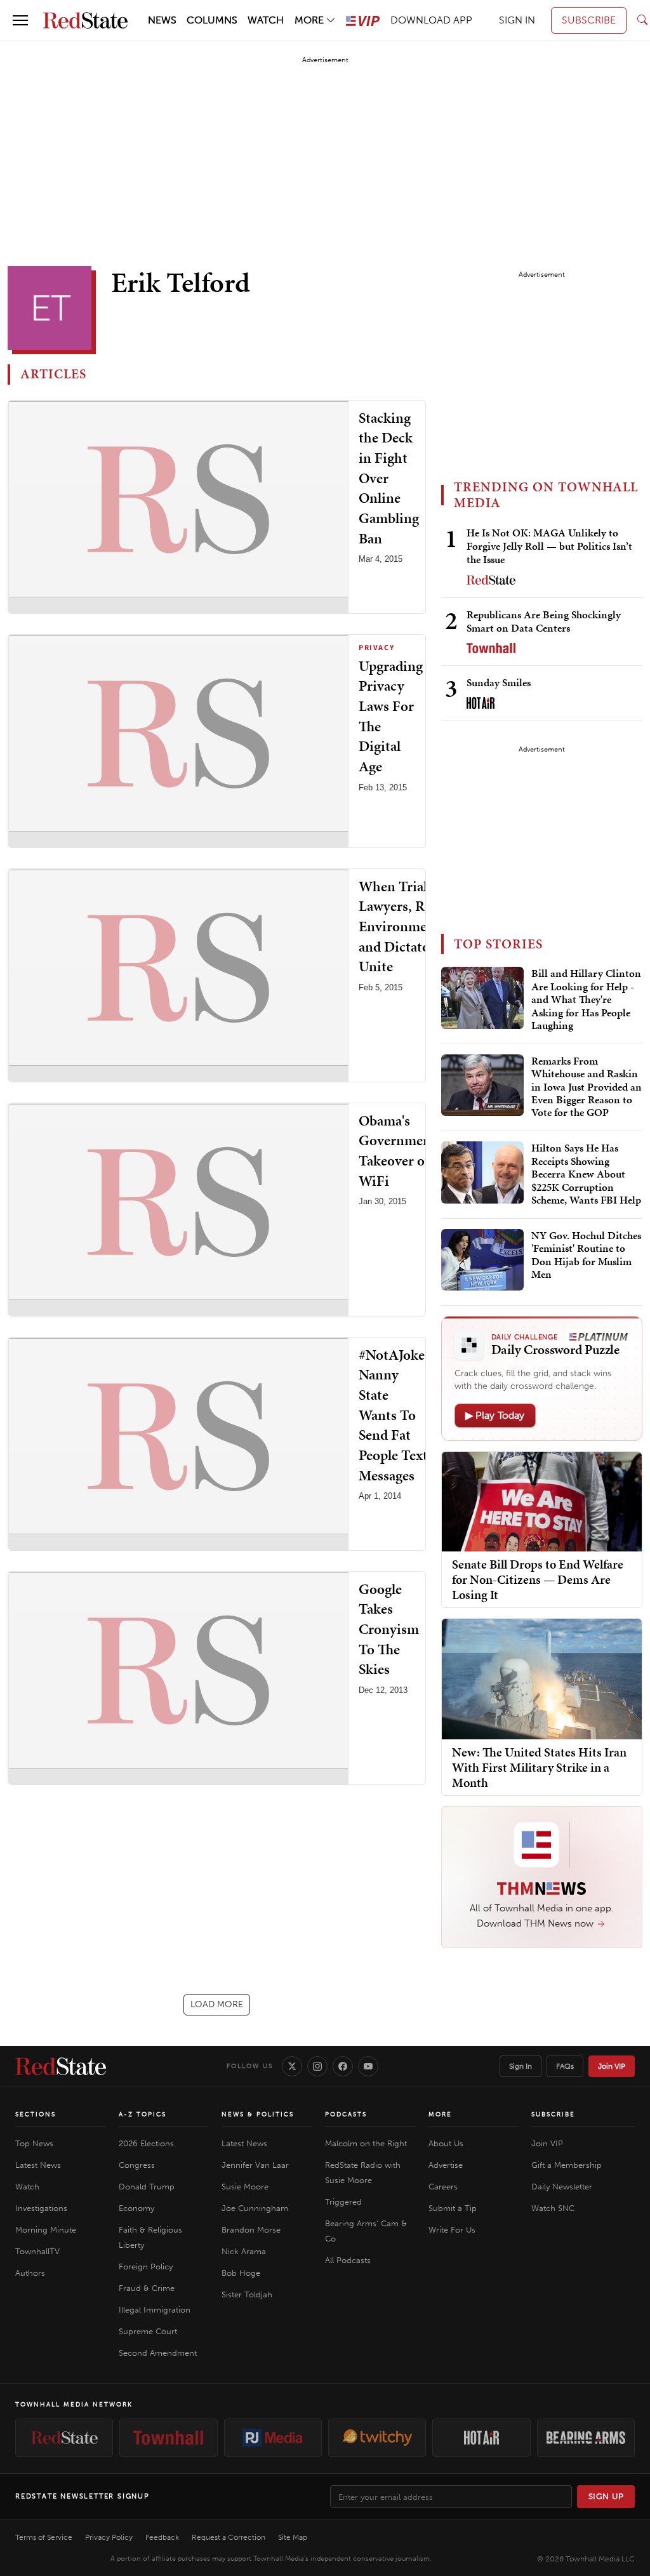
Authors (30, 2273)
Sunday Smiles (499, 682)
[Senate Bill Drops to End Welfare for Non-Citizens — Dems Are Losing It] (542, 1501)
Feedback (162, 2537)
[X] (292, 2066)
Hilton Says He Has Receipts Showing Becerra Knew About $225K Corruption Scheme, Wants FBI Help (586, 1174)
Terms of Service (44, 2537)
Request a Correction (229, 2537)
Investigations (41, 2208)
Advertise (446, 2165)
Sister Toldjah (247, 2294)
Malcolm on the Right (366, 2143)
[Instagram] (317, 2066)
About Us (446, 2143)
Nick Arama (244, 2251)
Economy (136, 2208)
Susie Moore (245, 2187)
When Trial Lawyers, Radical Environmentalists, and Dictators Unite (417, 926)
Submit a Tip (453, 2208)
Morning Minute (46, 2230)
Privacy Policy (109, 2537)
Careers (443, 2187)
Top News (34, 2143)
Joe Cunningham (255, 2208)
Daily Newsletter (562, 2187)
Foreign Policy (146, 2267)
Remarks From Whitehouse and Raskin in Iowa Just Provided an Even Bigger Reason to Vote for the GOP (587, 1087)
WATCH (266, 20)
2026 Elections (146, 2143)
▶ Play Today (495, 1415)
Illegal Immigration (155, 2310)
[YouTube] (368, 2066)
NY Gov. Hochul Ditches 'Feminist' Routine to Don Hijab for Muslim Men (586, 1255)
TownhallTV (37, 2251)
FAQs (565, 2066)
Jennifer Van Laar (255, 2165)
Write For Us (452, 2230)
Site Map (293, 2537)
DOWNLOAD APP (431, 20)
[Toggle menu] (20, 20)
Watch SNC (553, 2208)
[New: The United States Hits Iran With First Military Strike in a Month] (542, 1678)
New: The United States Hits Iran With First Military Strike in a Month (539, 1767)
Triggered (343, 2202)
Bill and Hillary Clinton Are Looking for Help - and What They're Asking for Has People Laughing (586, 1000)
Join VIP (612, 2066)
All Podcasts (348, 2260)
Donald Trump (147, 2187)
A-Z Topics (143, 2115)
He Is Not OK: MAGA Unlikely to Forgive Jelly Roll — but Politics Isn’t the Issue (549, 546)
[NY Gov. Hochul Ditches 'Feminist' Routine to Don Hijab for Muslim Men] (482, 1260)
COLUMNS (212, 20)
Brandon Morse (251, 2230)
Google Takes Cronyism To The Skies (389, 1629)
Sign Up (606, 2496)
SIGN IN (517, 20)
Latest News (38, 2165)
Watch (27, 2187)
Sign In (521, 2066)
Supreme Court (148, 2331)
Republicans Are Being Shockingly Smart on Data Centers (544, 621)
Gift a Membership (567, 2165)
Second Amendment (158, 2353)
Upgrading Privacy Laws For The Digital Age (391, 716)
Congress (137, 2165)
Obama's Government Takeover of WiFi (397, 1151)
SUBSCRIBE (589, 20)
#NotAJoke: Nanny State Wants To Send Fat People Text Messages (394, 1415)
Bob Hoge (241, 2273)
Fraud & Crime (147, 2288)
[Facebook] (343, 2066)
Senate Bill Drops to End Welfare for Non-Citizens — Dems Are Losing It (538, 1579)
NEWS (162, 20)
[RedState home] (61, 2066)
